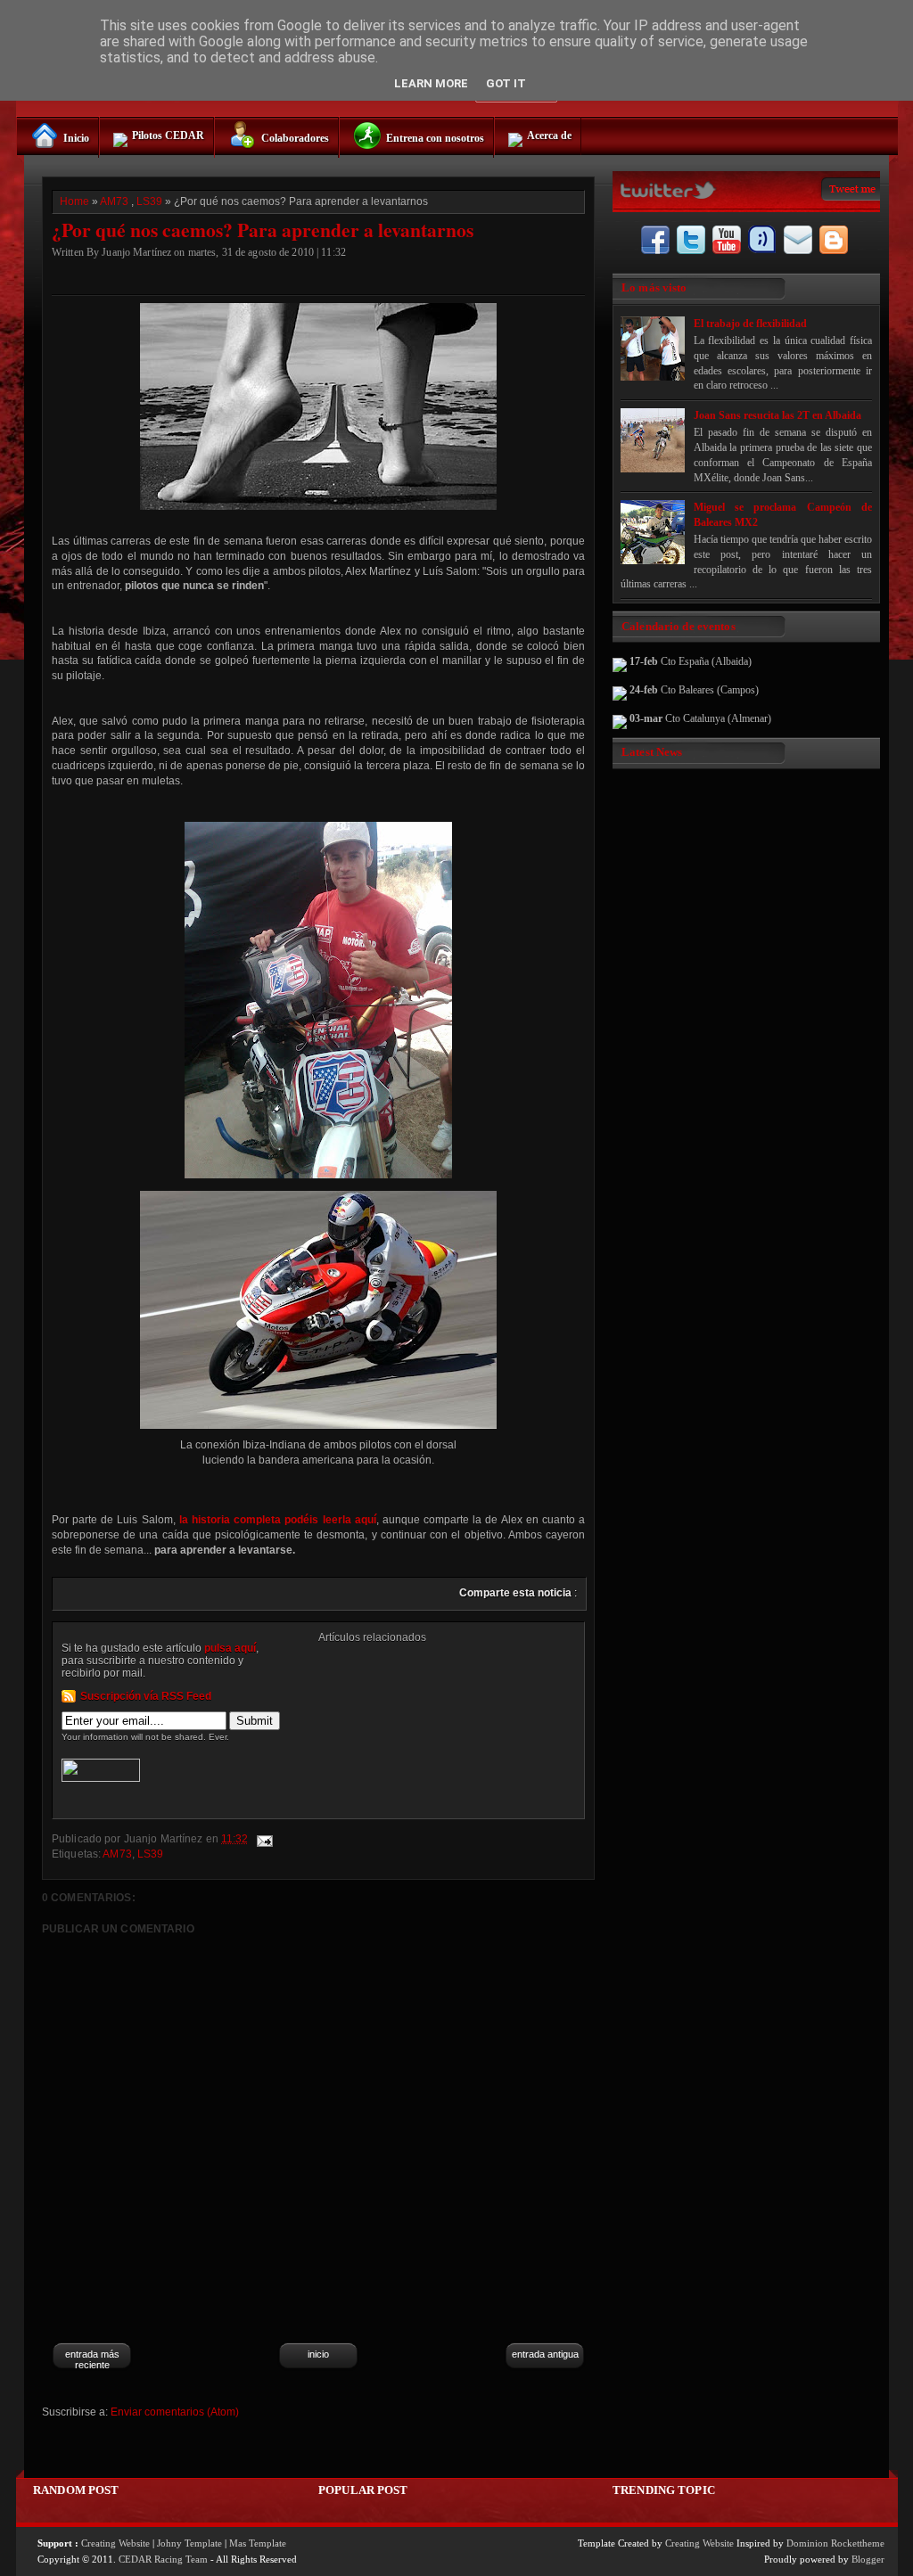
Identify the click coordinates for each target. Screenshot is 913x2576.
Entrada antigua (545, 2354)
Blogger (868, 2559)
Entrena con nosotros (435, 138)
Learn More (431, 83)
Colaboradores (295, 138)
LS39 (149, 201)
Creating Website (115, 2543)
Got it (506, 83)
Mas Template (258, 2543)
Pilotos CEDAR (168, 135)
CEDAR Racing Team (163, 2559)
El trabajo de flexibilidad (750, 324)
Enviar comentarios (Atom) (175, 2412)
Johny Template (189, 2543)
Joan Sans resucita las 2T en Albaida (777, 415)
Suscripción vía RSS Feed (146, 1696)
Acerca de (549, 135)
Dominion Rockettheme (835, 2543)
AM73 (114, 201)
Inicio (76, 138)
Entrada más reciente (92, 2359)
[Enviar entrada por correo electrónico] (263, 1839)
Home (74, 201)
